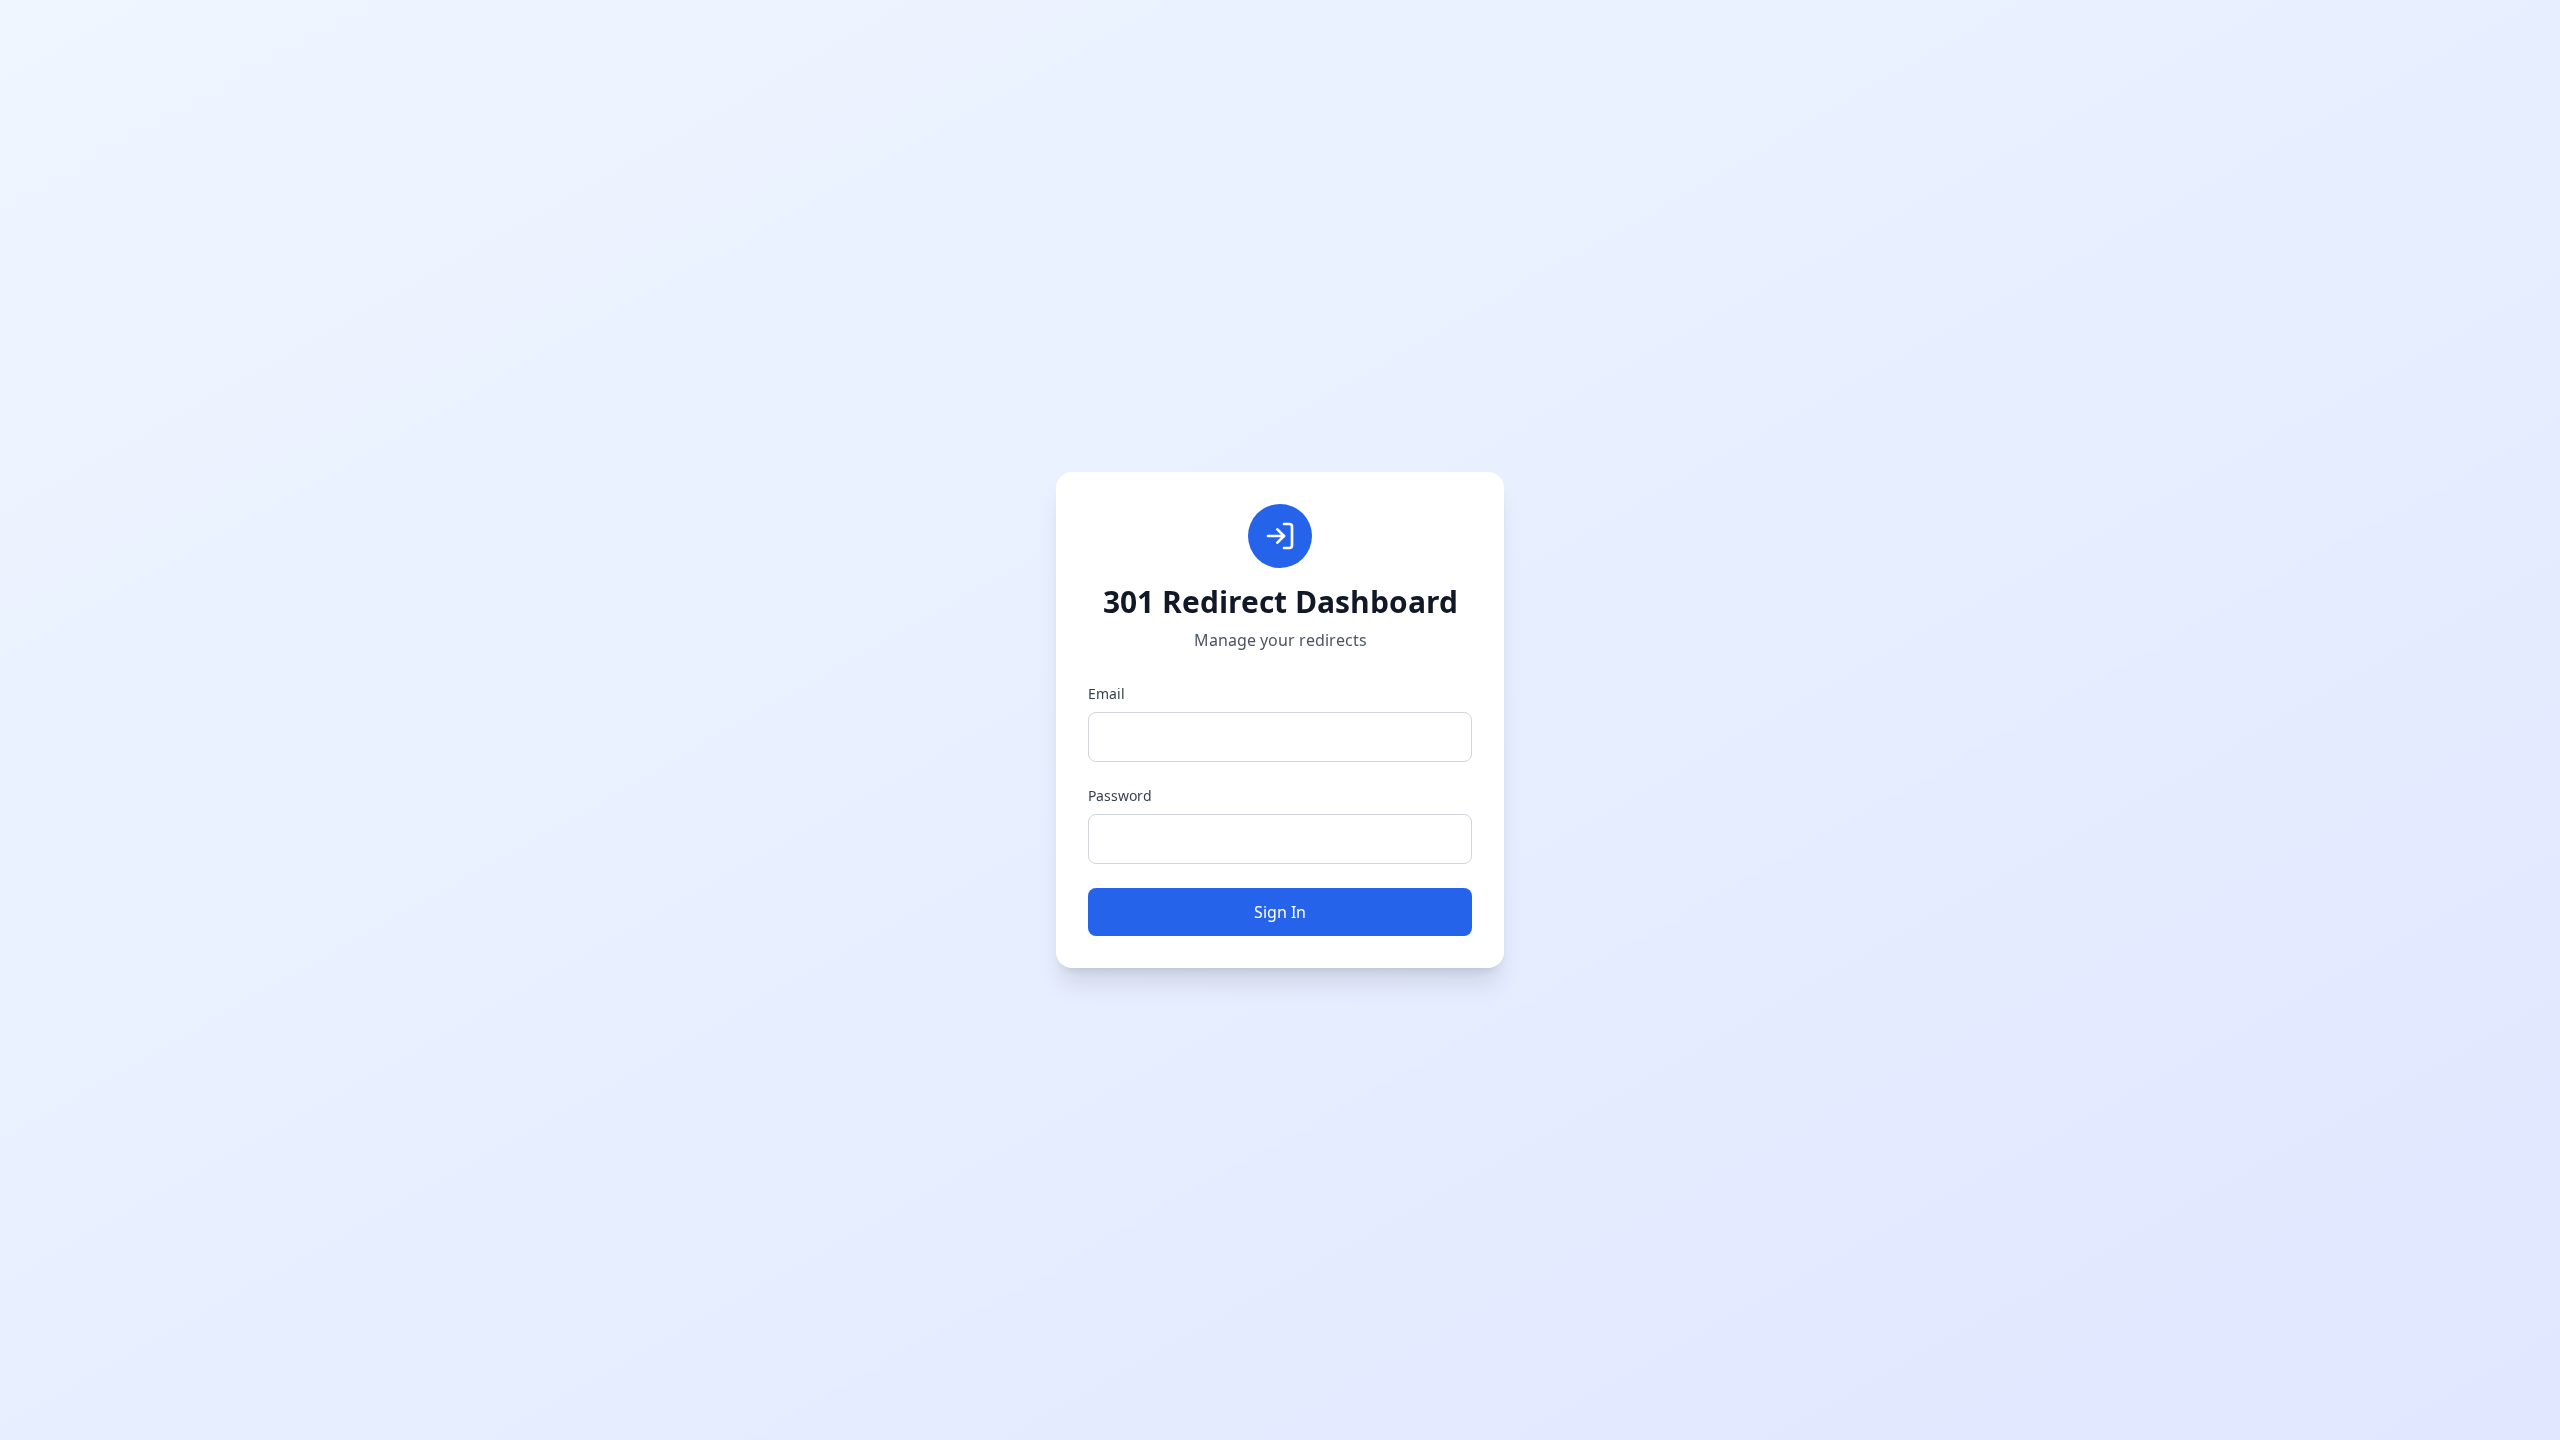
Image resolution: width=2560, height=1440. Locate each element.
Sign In (1280, 912)
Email (1106, 693)
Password (1120, 795)
